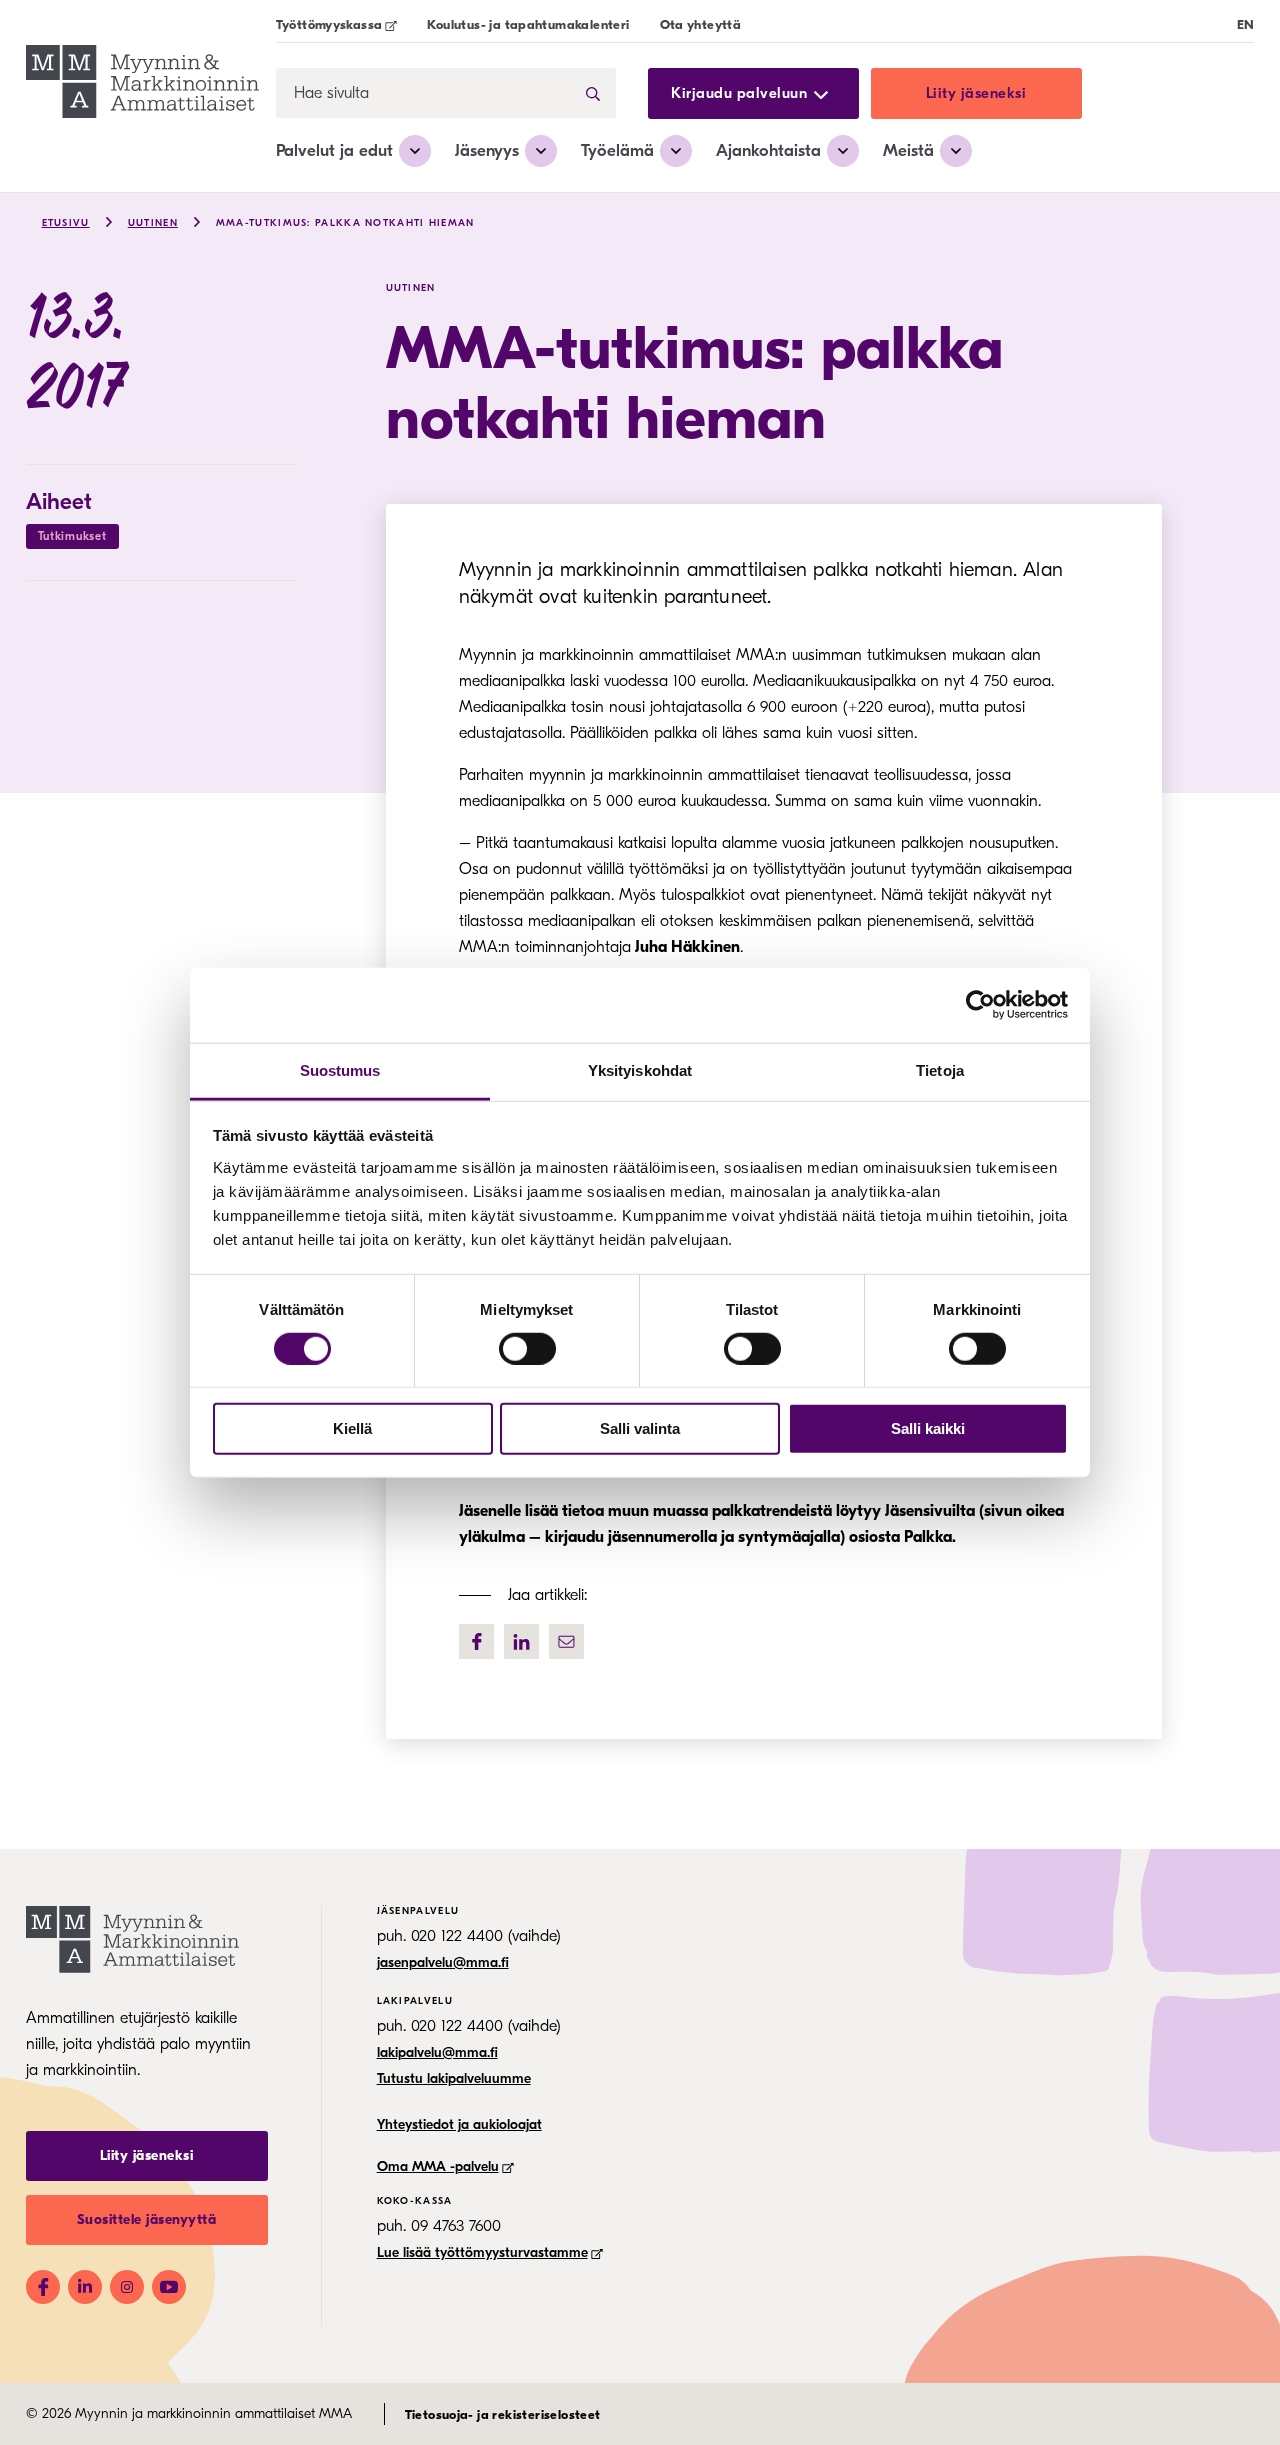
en (1246, 24)
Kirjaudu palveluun (739, 93)
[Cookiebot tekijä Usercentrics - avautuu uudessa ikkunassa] (980, 1005)
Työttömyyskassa (329, 24)
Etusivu (66, 223)
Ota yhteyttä (701, 24)
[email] (566, 1641)
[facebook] (476, 1641)
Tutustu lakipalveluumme (454, 2078)
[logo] (142, 84)
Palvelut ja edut (334, 150)
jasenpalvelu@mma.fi (443, 1962)
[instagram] (127, 2287)
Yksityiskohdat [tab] (640, 1069)
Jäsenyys (487, 150)
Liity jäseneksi (976, 93)
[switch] (527, 1349)
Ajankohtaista (768, 150)
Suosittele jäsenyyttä (147, 2219)
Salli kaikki (928, 1428)
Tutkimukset (72, 536)
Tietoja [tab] (940, 1069)
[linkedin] (521, 1641)
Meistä (908, 150)
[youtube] (169, 2287)
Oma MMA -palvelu (438, 2166)
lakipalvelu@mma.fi (437, 2052)
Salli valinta (640, 1428)
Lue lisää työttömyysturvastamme (482, 2252)
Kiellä (352, 1428)
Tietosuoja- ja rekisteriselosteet (503, 2414)
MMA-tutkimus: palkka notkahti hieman (345, 223)
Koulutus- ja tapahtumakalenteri (528, 24)
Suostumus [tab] (340, 1069)
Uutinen (153, 223)
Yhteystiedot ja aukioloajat (459, 2124)
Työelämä (617, 150)
